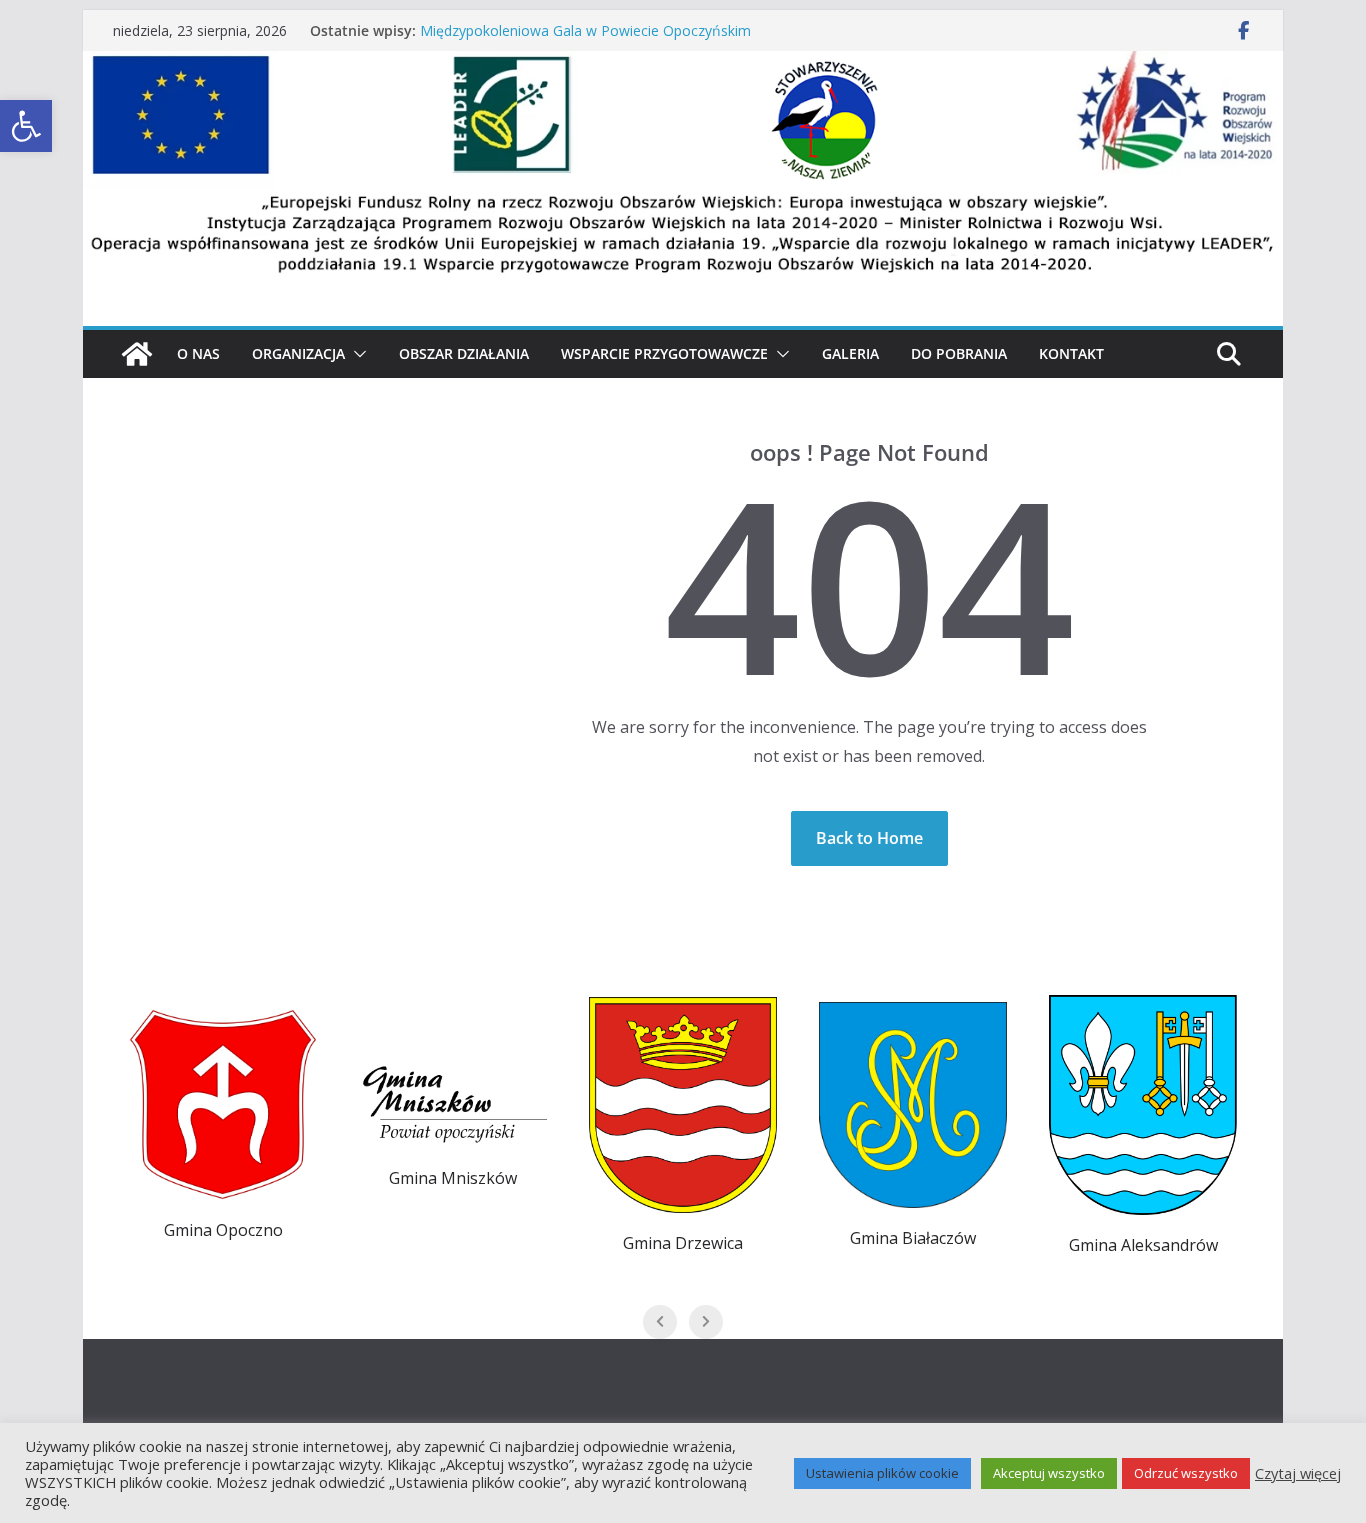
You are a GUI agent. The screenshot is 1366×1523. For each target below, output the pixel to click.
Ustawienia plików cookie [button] (882, 1473)
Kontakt (1071, 353)
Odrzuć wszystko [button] (1186, 1473)
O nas (198, 353)
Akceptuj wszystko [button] (1049, 1473)
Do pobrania (959, 353)
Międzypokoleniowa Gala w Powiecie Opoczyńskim (585, 30)
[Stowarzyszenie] (683, 65)
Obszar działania (464, 353)
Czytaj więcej (1298, 1473)
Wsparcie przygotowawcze (664, 353)
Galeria (850, 353)
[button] (356, 354)
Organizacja (298, 353)
